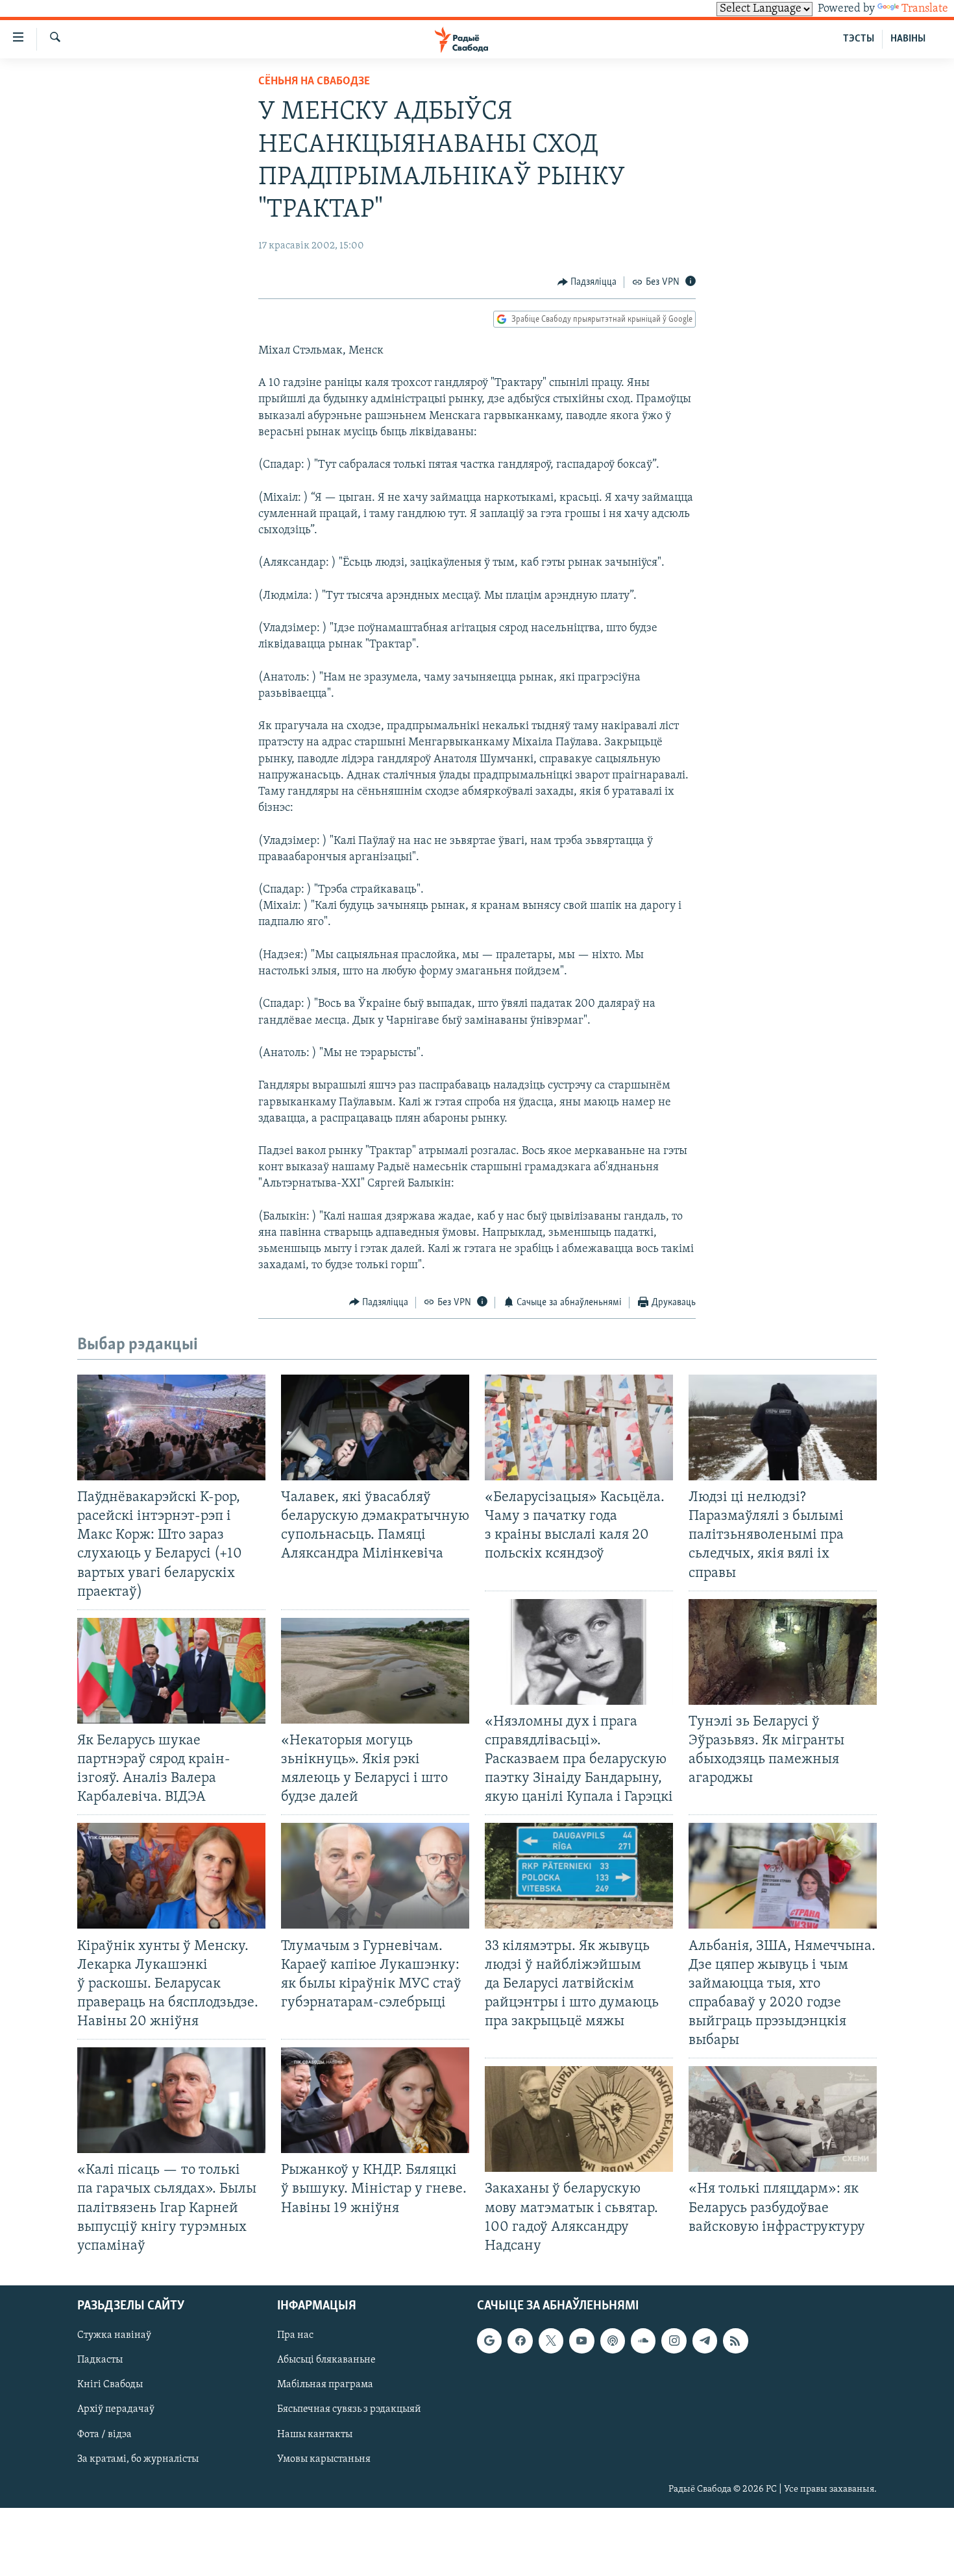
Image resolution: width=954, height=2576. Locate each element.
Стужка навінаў (114, 2335)
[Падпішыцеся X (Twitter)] (551, 2341)
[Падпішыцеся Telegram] (705, 2341)
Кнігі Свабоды (110, 2385)
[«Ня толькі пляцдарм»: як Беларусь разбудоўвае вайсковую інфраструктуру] (783, 2119)
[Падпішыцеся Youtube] (581, 2341)
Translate (925, 9)
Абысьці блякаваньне (326, 2360)
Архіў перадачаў (116, 2409)
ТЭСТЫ (859, 39)
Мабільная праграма (325, 2385)
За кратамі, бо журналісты (138, 2459)
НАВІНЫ (908, 39)
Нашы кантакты (315, 2435)
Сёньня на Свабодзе (314, 82)
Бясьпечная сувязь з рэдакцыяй (349, 2409)
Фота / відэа (104, 2435)
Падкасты (100, 2360)
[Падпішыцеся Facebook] (520, 2341)
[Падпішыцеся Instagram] (674, 2341)
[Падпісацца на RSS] (735, 2341)
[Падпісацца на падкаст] (613, 2341)
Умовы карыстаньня (324, 2459)
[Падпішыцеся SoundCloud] (643, 2341)
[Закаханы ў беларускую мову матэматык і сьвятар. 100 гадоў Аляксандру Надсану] (579, 2119)
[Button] (587, 282)
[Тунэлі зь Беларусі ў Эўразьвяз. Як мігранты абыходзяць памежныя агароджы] (783, 1652)
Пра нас (295, 2335)
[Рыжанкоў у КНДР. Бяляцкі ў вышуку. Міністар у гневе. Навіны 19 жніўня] (375, 2100)
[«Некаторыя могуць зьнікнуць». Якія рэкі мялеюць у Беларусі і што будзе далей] (375, 1671)
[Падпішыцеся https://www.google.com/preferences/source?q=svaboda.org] (489, 2341)
